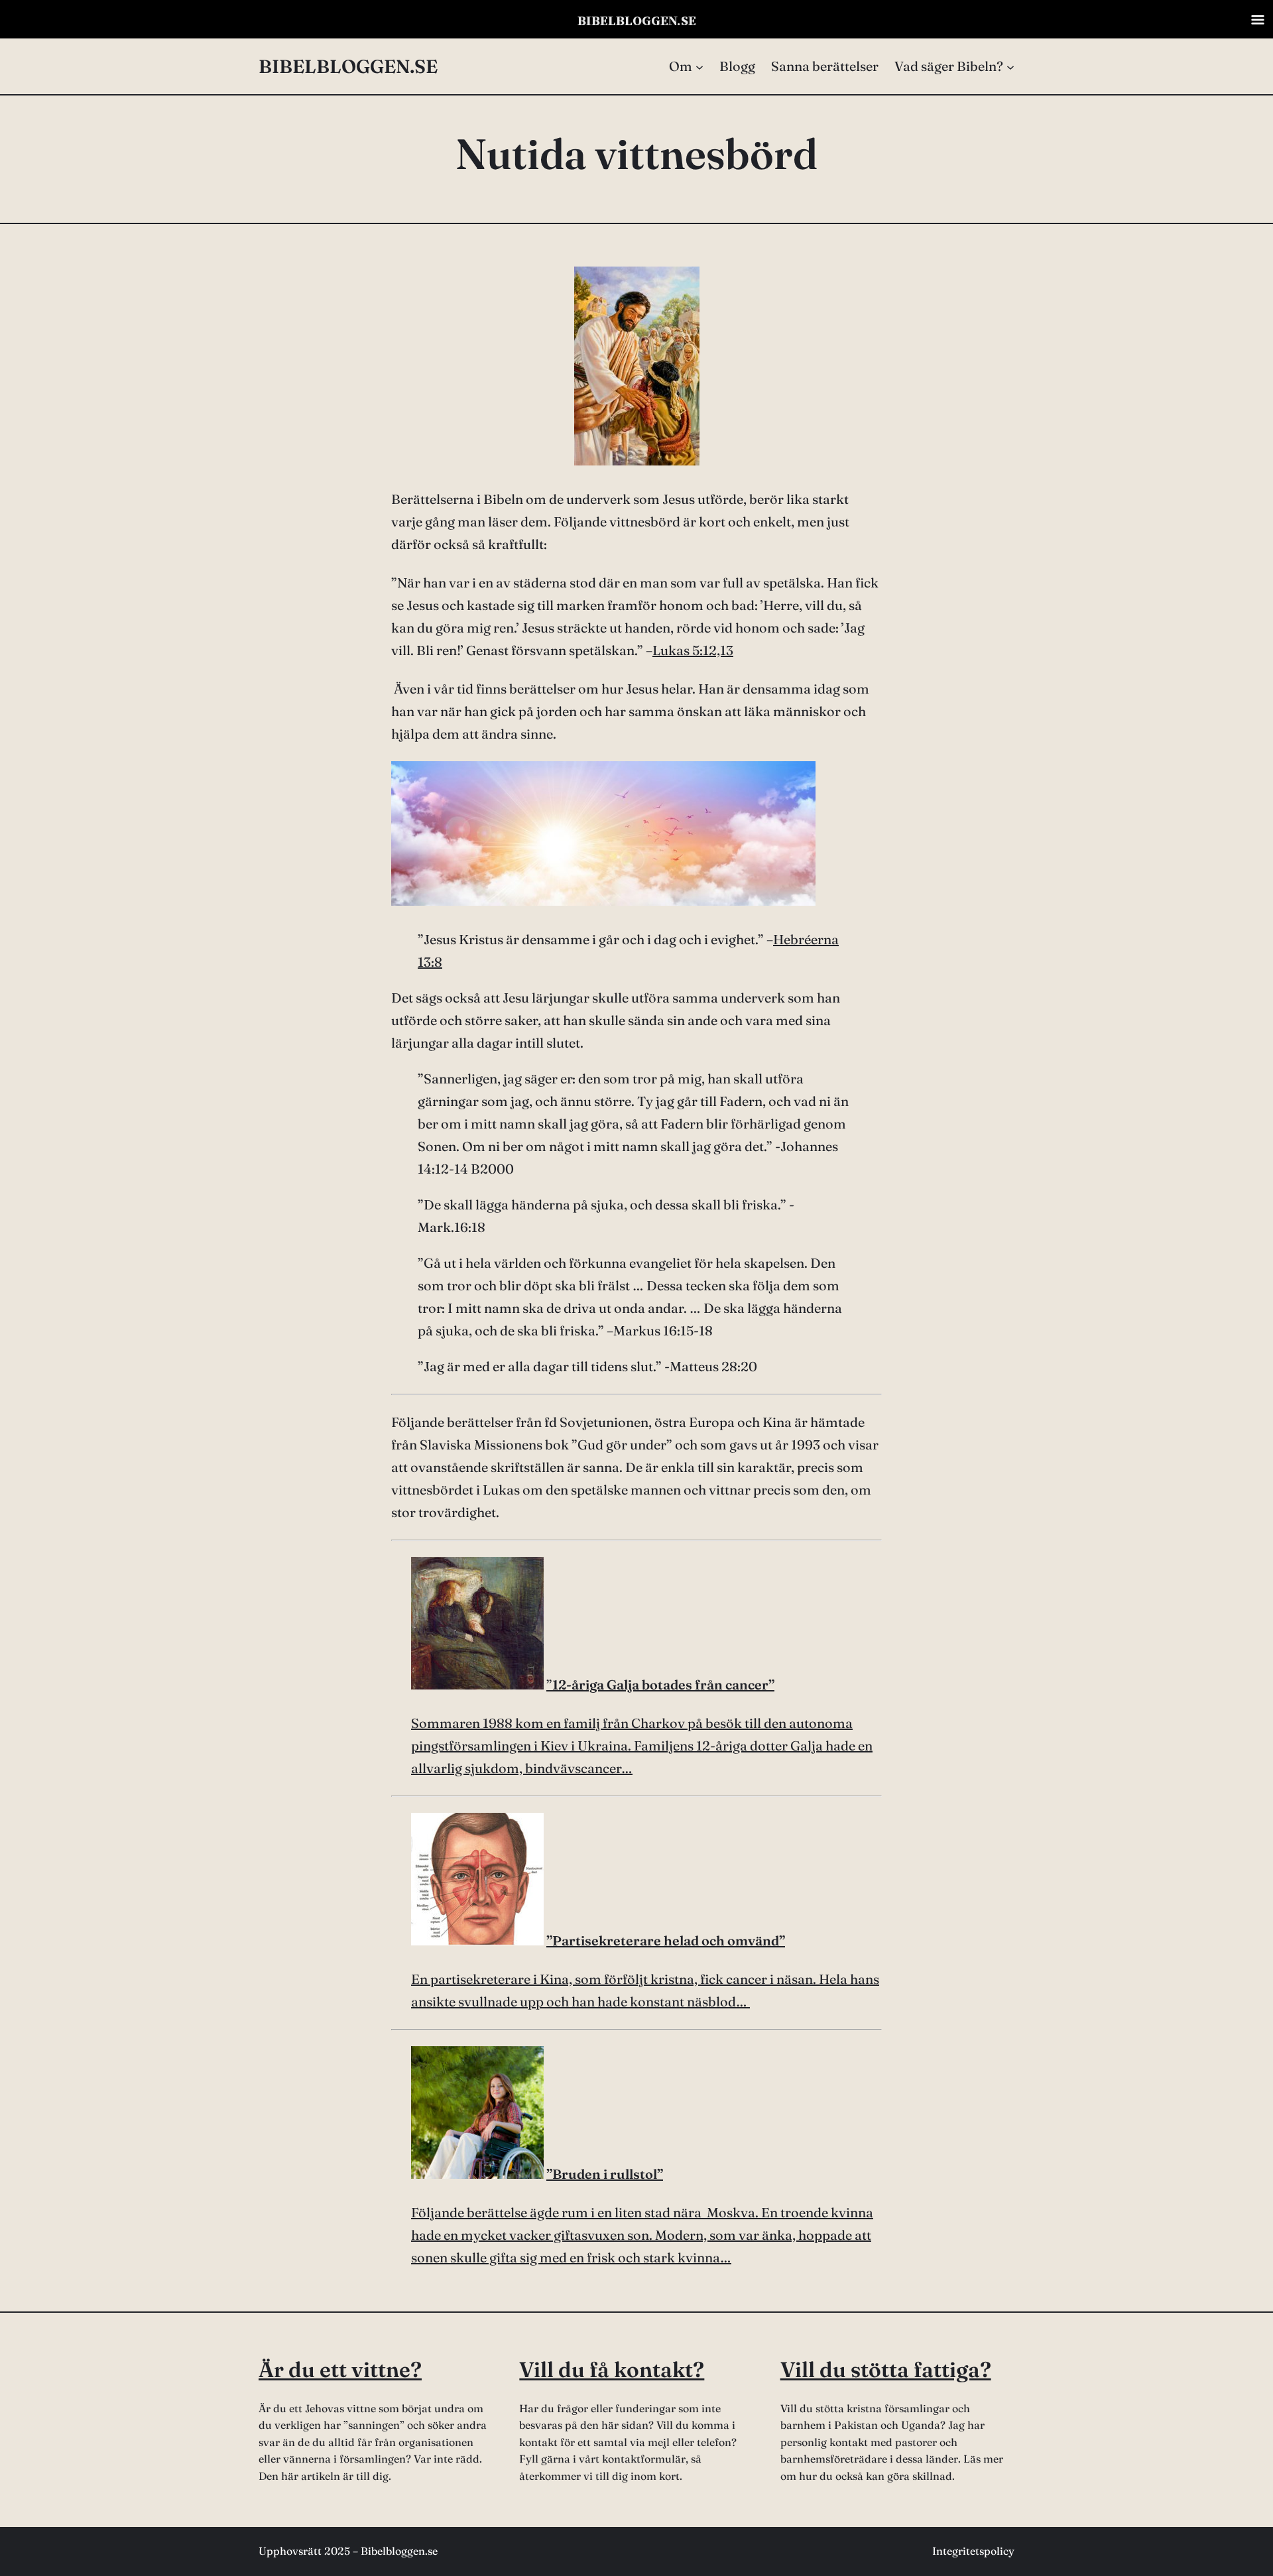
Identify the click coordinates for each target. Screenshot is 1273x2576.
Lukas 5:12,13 (693, 650)
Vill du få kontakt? (612, 2369)
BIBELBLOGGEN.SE (348, 66)
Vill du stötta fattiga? (886, 2369)
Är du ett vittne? (340, 2369)
